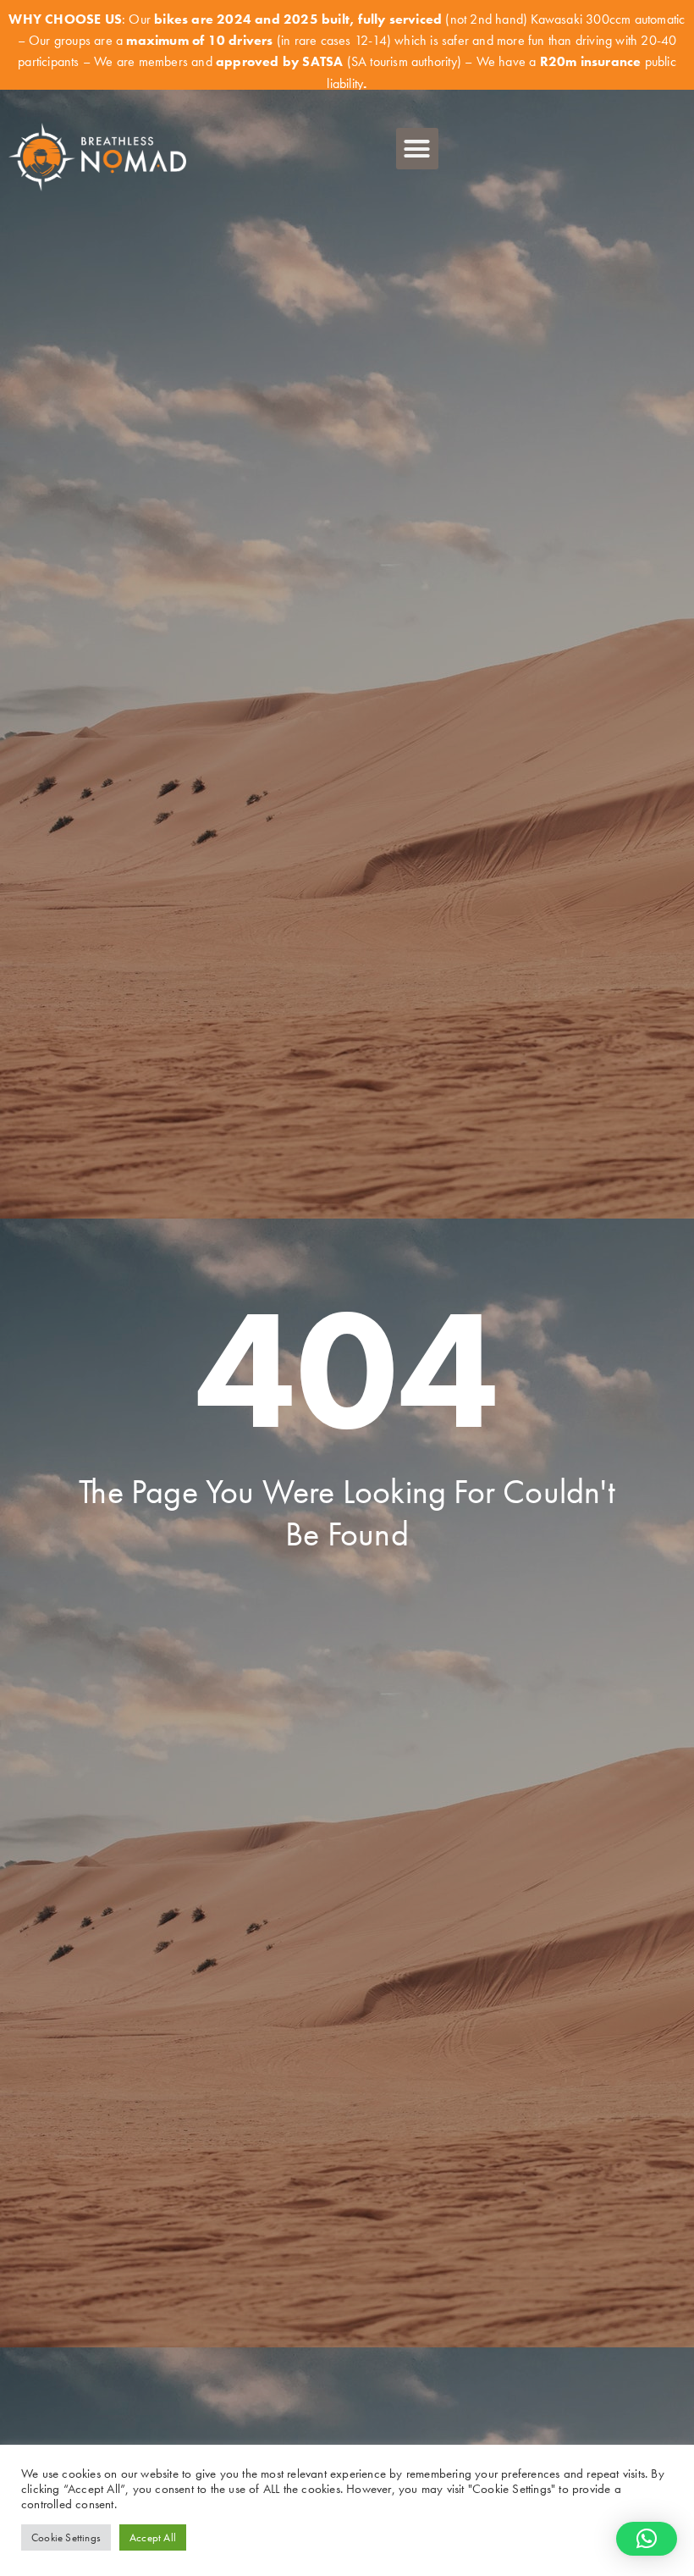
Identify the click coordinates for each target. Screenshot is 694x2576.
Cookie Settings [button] (66, 2537)
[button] (417, 149)
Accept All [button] (153, 2537)
